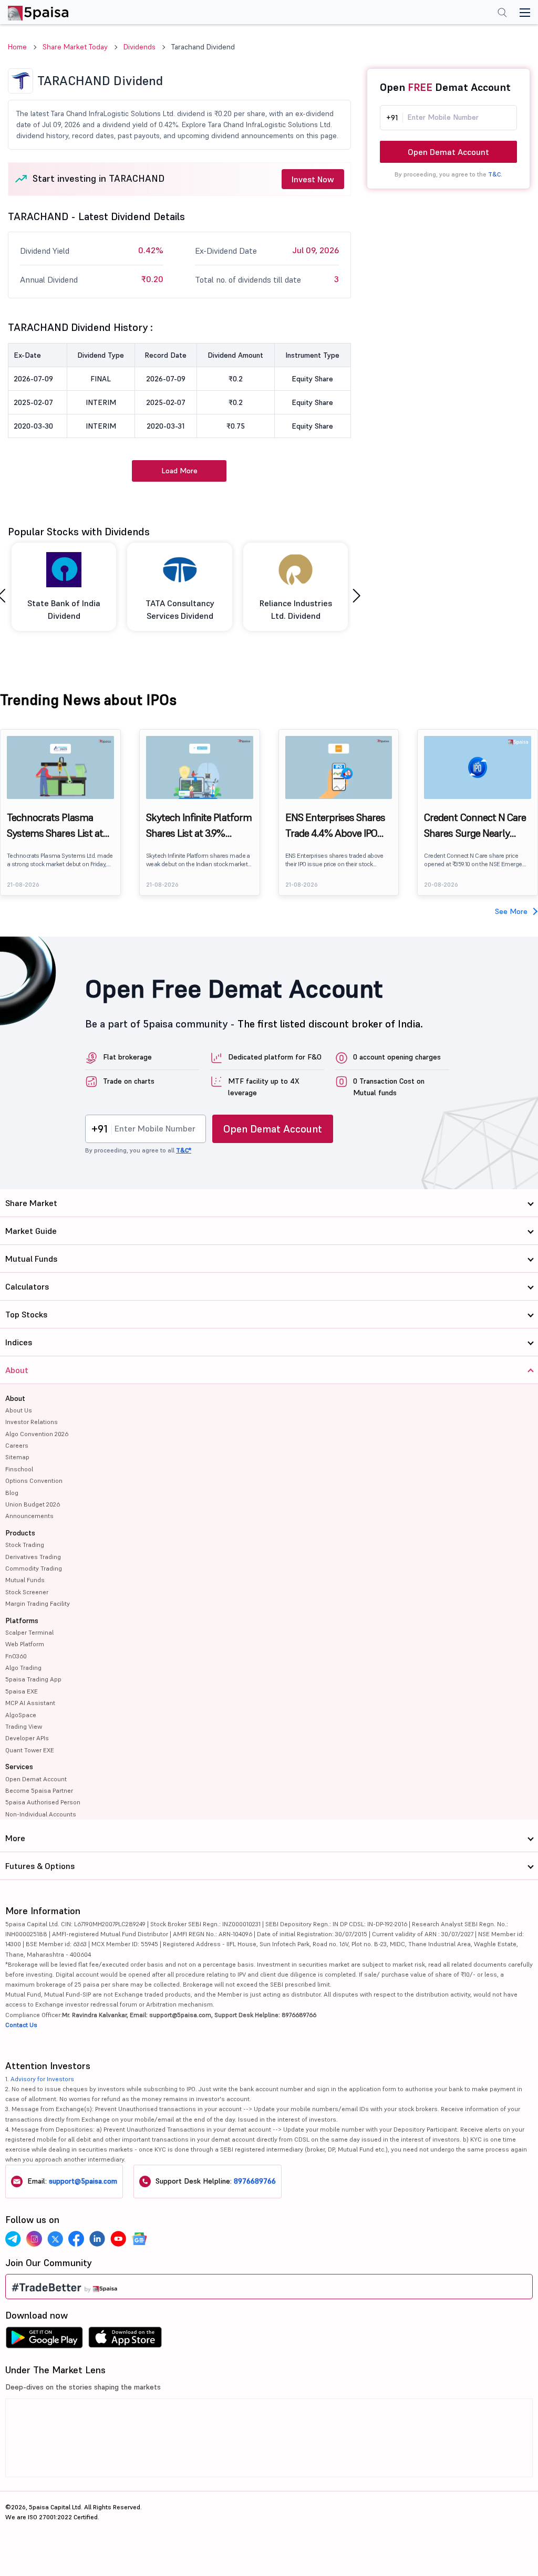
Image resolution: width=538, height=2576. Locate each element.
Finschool (19, 1469)
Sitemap (17, 1457)
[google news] (139, 2239)
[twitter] (55, 2239)
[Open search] (502, 14)
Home (17, 47)
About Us (19, 1410)
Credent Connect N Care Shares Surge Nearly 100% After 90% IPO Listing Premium (475, 826)
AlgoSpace (21, 1715)
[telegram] (13, 2239)
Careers (17, 1445)
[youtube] (118, 2239)
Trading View (24, 1726)
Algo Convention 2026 (37, 1434)
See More (511, 911)
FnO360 (16, 1656)
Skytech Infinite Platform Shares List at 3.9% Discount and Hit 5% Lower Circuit (199, 826)
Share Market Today (75, 47)
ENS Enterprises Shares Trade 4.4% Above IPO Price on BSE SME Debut (337, 826)
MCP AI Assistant (30, 1703)
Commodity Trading (34, 1568)
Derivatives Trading (33, 1557)
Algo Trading (23, 1668)
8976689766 (255, 2181)
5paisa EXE (22, 1691)
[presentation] (356, 596)
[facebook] (76, 2239)
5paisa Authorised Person (43, 1802)
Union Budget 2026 (33, 1504)
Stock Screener (27, 1592)
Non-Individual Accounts (41, 1814)
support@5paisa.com (83, 2181)
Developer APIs (27, 1738)
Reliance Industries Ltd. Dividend (296, 609)
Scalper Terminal (29, 1632)
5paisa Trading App (33, 1679)
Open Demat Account (448, 152)
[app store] (125, 2340)
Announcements (29, 1516)
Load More (179, 471)
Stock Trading (25, 1545)
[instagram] (34, 2239)
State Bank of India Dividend (64, 609)
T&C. (495, 174)
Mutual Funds (25, 1580)
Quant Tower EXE (30, 1750)
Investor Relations (32, 1422)
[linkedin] (97, 2239)
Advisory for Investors (42, 2079)
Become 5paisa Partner (39, 1790)
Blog (12, 1493)
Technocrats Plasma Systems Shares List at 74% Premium (55, 826)
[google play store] (44, 2340)
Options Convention (34, 1481)
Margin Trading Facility (38, 1603)
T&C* (184, 1150)
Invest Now (313, 179)
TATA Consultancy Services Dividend (180, 609)
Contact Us (21, 2025)
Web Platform (25, 1644)
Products (20, 1533)
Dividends (139, 47)
